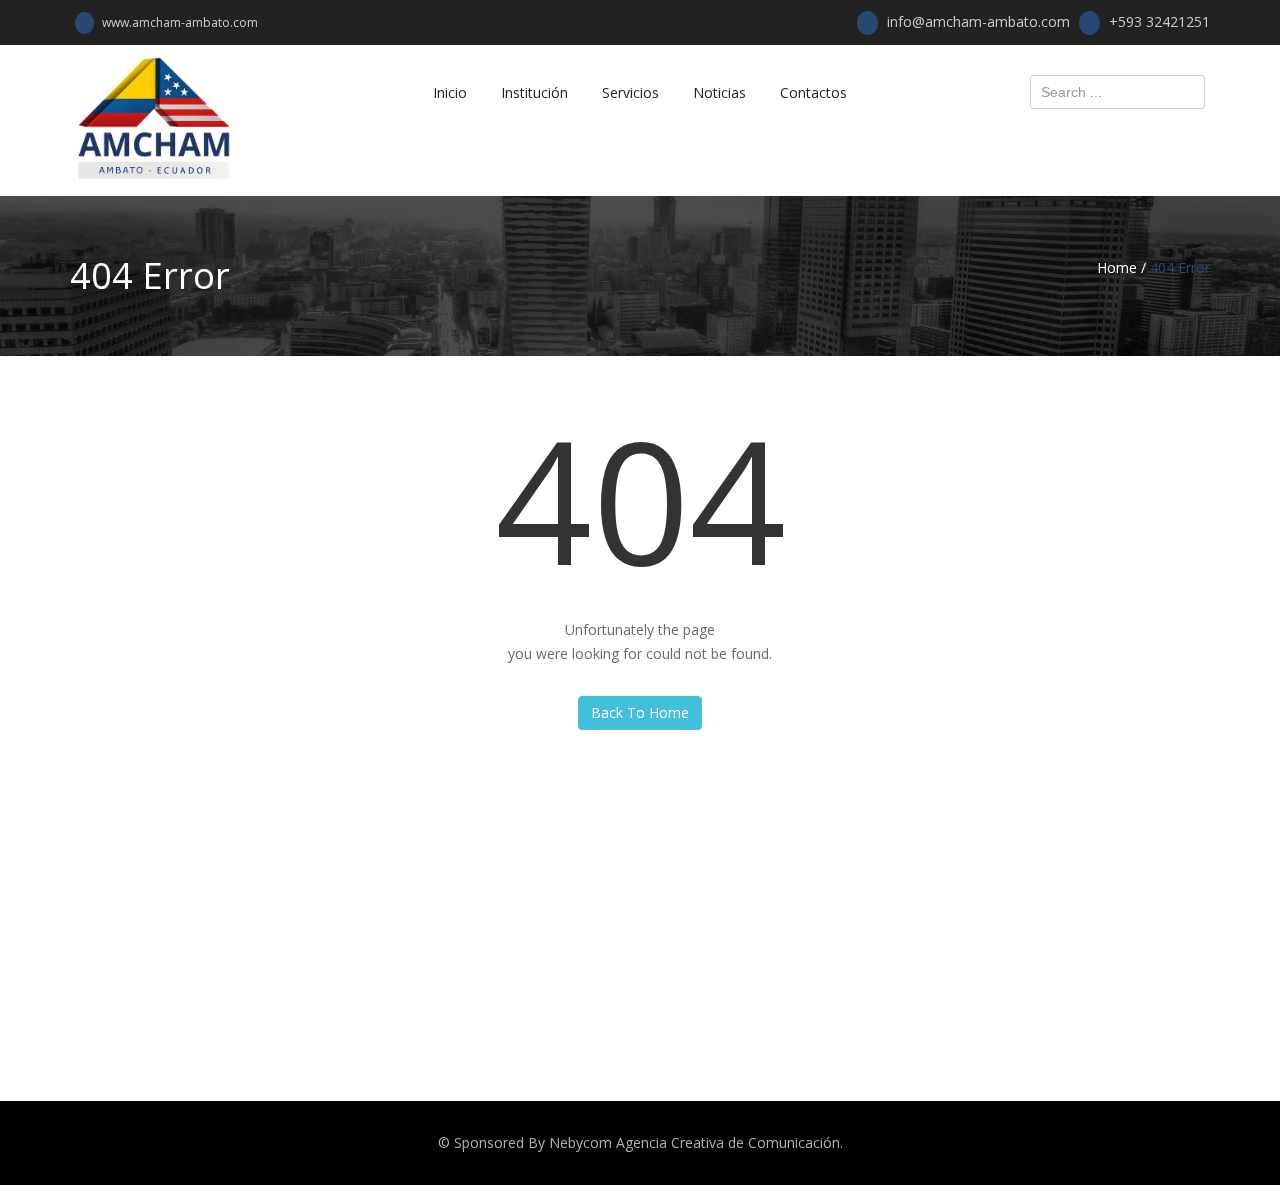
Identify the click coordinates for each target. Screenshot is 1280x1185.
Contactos (813, 92)
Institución (534, 92)
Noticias (719, 92)
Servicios (630, 92)
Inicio (450, 92)
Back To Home (640, 712)
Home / (1121, 267)
